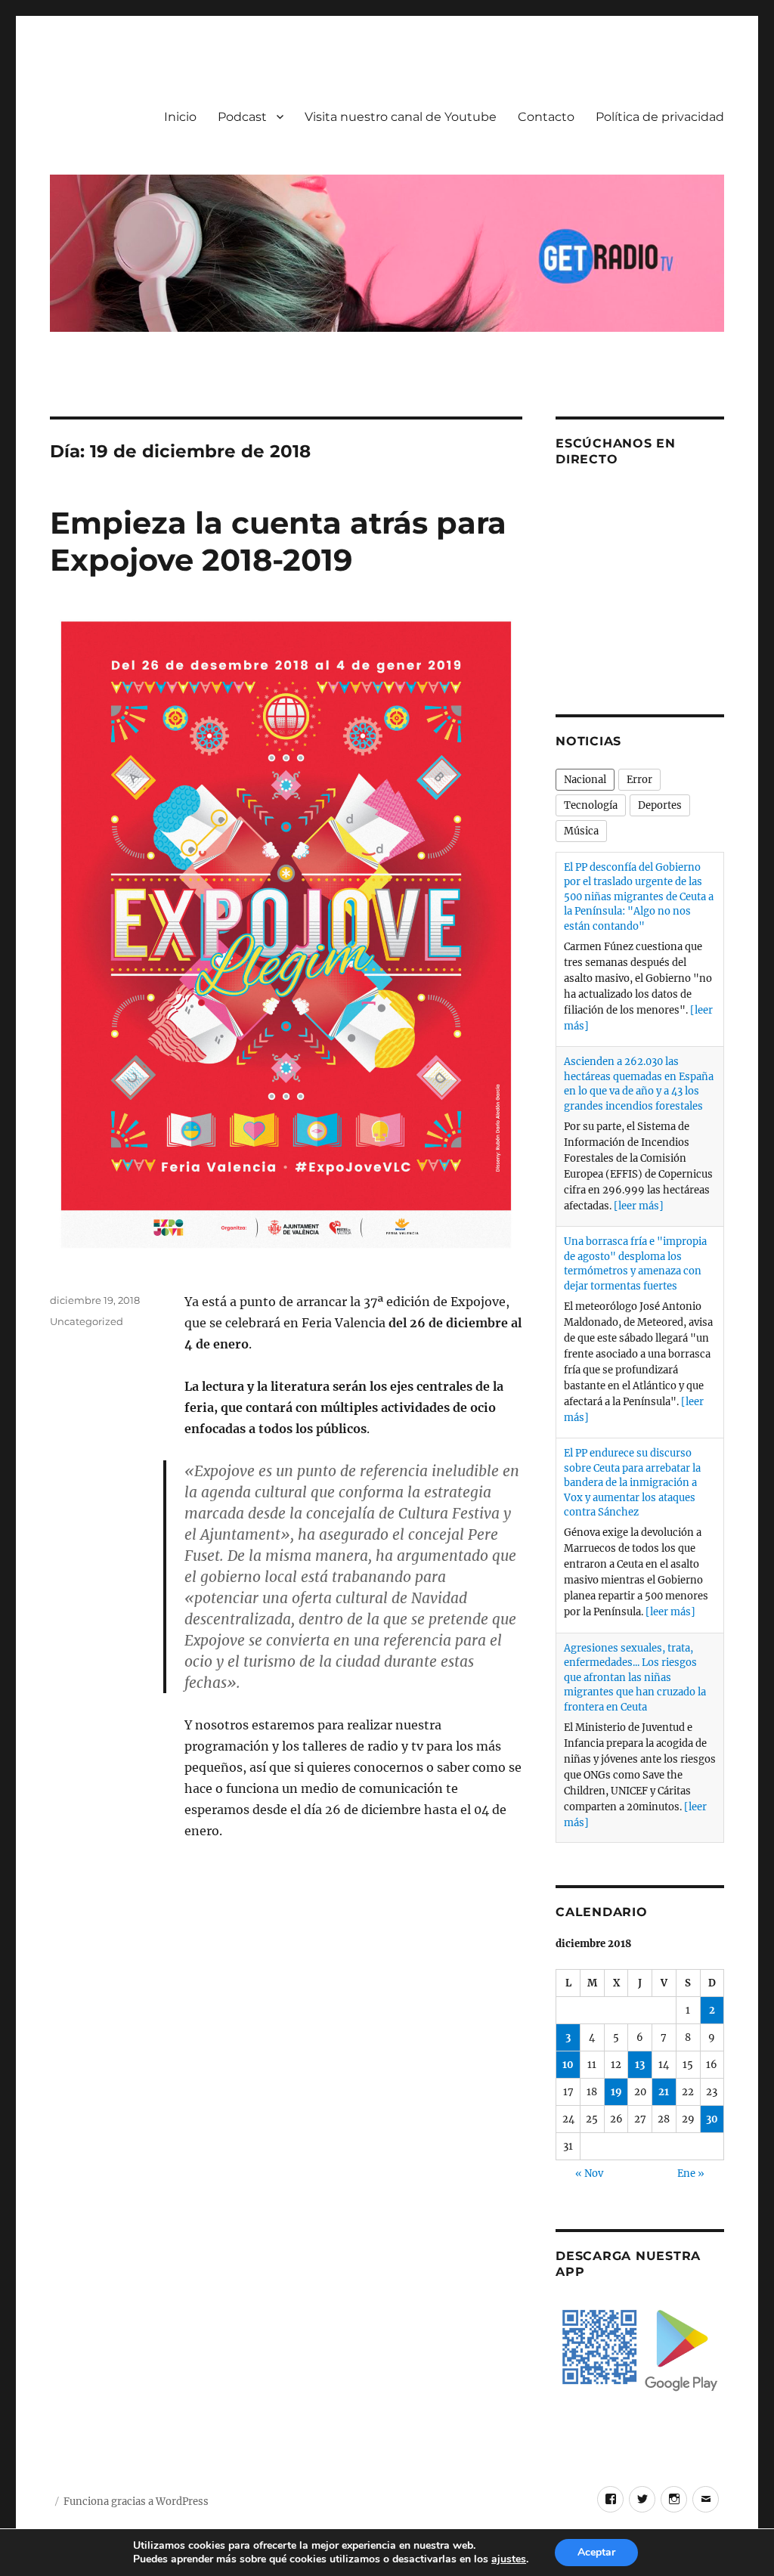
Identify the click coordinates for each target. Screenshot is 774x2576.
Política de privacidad (660, 117)
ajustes (509, 2559)
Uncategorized (87, 1321)
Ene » (691, 2173)
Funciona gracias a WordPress (136, 2502)
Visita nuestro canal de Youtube (401, 117)
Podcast (242, 117)
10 (568, 2065)
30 (712, 2119)
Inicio (180, 117)
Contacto (546, 117)
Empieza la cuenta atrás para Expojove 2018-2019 (278, 541)
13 (640, 2065)
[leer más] (639, 1206)
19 (616, 2092)
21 (664, 2092)
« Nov (589, 2173)
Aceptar (596, 2552)
